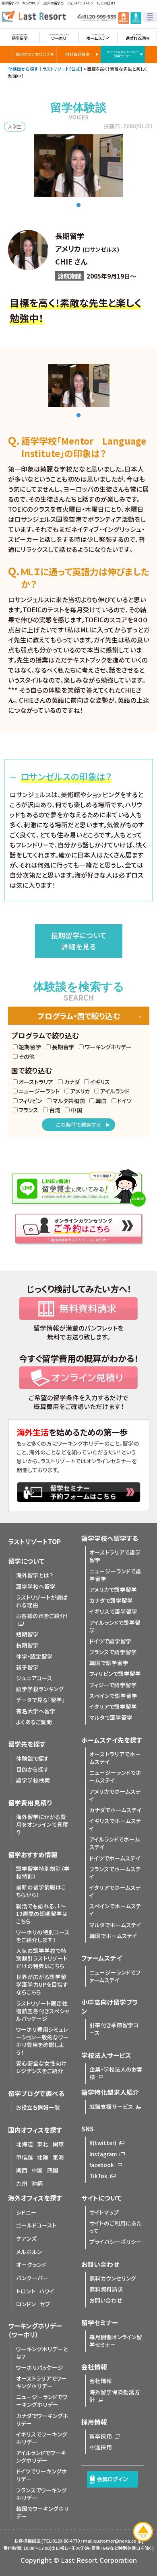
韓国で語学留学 (109, 1663)
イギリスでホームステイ (115, 1824)
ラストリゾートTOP (34, 1541)
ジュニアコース (34, 1678)
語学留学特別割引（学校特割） (43, 1872)
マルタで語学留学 (111, 1717)
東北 (43, 2144)
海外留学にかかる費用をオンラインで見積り (42, 1824)
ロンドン (26, 2304)
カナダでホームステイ (116, 1810)
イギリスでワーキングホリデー (42, 2438)
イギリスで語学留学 (113, 1611)
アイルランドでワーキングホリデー (41, 2456)
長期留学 (27, 1645)
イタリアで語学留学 (113, 1706)
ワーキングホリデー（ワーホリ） (35, 2330)
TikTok (98, 2176)
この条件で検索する (78, 1125)
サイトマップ (104, 2212)
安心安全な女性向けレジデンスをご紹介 (41, 2067)
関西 (22, 2170)
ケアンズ (26, 2238)
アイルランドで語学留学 (115, 1626)
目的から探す (32, 1769)
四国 (53, 2170)
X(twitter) (103, 2143)
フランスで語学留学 (113, 1652)
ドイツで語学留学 (111, 1641)
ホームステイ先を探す (112, 1740)
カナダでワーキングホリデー (42, 2419)
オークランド (31, 2264)
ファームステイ (102, 1958)
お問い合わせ (106, 2300)
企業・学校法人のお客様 (116, 2073)
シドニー (26, 2212)
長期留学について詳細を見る (79, 941)
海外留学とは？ (35, 1575)
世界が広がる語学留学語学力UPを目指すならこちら (42, 1984)
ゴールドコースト (36, 2225)
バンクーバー (32, 2278)
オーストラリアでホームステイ (115, 1758)
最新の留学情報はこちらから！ (41, 1891)
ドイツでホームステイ (115, 1858)
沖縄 (37, 2183)
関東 (58, 2144)
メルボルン (29, 2252)
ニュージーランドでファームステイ (115, 1976)
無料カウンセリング (113, 2278)
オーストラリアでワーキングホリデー (41, 2382)
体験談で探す (33, 1758)
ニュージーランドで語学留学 (115, 1575)
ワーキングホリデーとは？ (42, 2353)
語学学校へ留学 (36, 1586)
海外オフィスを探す (35, 2198)
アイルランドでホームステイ (115, 1843)
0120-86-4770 (66, 2541)
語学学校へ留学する (110, 1538)
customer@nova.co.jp (118, 2541)
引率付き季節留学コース (114, 2029)
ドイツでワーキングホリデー (42, 2475)
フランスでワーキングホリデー (41, 2494)
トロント (26, 2291)
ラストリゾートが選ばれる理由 (42, 1601)
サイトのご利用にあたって (116, 2227)
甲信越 (25, 2157)
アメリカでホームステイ (115, 1795)
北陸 (43, 2157)
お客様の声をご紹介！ (42, 1616)
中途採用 (101, 2447)
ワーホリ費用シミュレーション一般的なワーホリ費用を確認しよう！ (42, 2041)
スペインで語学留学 (113, 1696)
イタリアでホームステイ (115, 1891)
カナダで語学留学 (111, 1600)
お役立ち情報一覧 (38, 2107)
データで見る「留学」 (40, 1700)
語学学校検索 (33, 1780)
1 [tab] (78, 205)
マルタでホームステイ (115, 1925)
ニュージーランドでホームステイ (115, 1776)
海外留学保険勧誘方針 (115, 2396)
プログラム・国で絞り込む (79, 1016)
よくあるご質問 (34, 1722)
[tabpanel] (78, 166)
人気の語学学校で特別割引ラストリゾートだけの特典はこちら (42, 1958)
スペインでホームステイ (115, 1910)
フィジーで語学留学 (113, 1685)
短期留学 (27, 1634)
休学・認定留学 (34, 1656)
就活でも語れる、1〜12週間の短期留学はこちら (42, 1914)
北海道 (25, 2144)
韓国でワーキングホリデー (42, 2512)
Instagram (103, 2154)
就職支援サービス (111, 2106)
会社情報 (101, 2381)
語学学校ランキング (40, 1689)
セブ (45, 2304)
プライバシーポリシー (116, 2242)
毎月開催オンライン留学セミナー (116, 2341)
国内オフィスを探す (35, 2130)
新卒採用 (101, 2436)
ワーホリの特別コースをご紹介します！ (43, 1936)
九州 (22, 2183)
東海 (58, 2157)
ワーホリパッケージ (40, 2367)
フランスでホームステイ (115, 1873)
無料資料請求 (106, 2289)
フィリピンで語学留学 (115, 1674)
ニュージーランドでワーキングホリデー (42, 2401)
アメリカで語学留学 (113, 1589)
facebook (102, 2165)
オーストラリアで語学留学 (115, 1556)
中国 (37, 2170)
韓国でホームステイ (113, 1936)
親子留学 (27, 1667)
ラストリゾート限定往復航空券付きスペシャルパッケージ (43, 2011)
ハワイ (47, 2291)
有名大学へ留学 (36, 1711)
